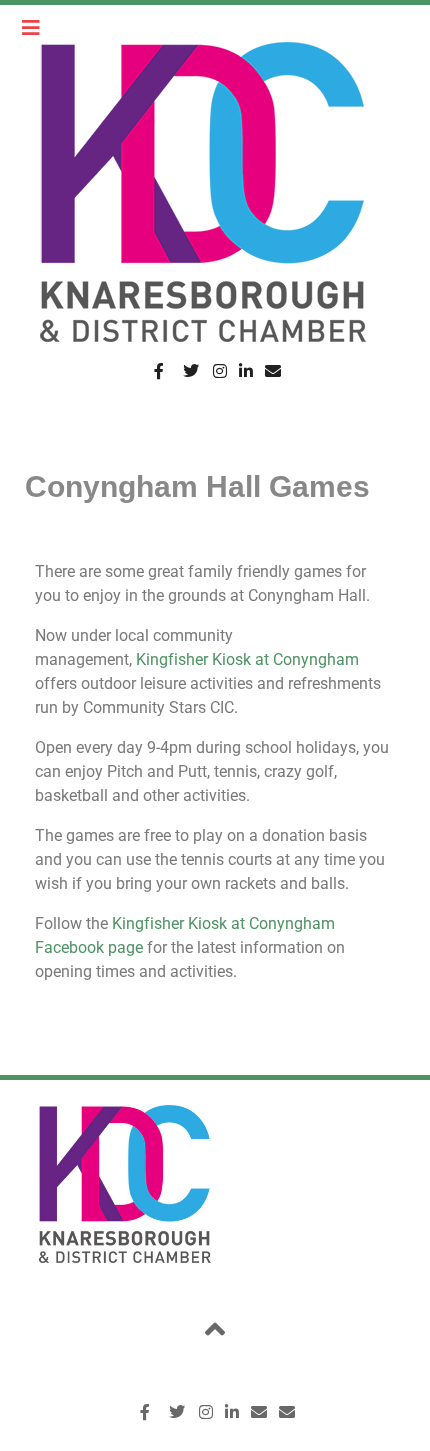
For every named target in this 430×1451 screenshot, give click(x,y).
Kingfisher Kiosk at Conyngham (247, 659)
